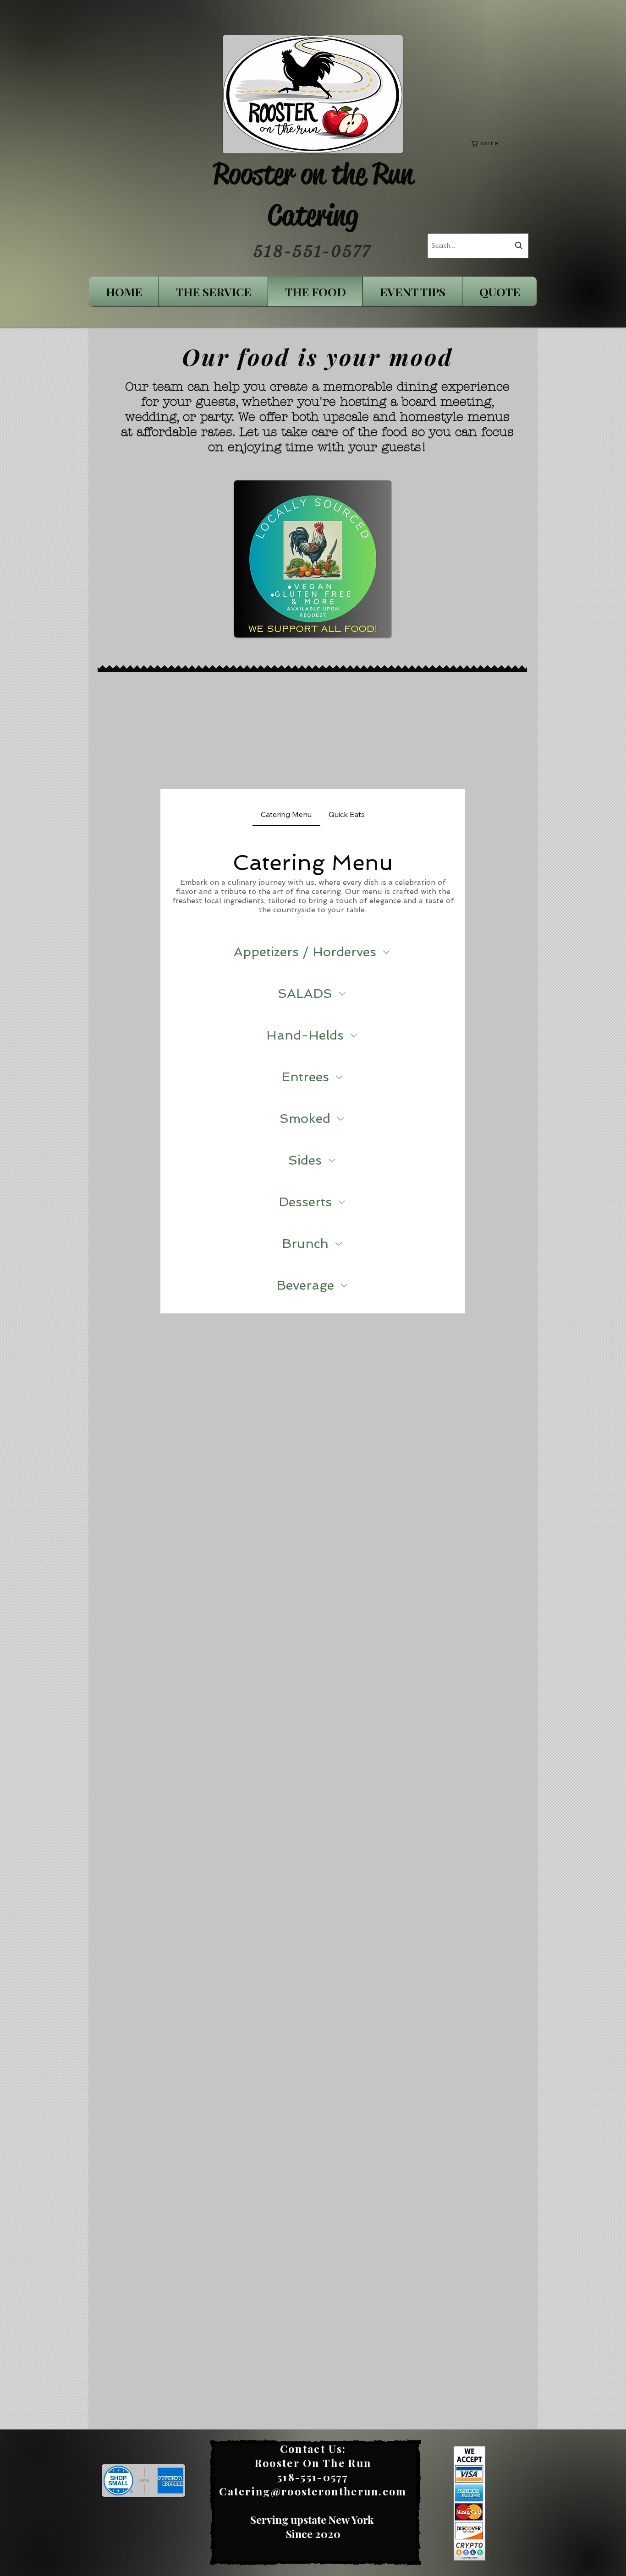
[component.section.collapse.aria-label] (386, 952)
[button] (491, 143)
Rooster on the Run (313, 174)
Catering (313, 215)
